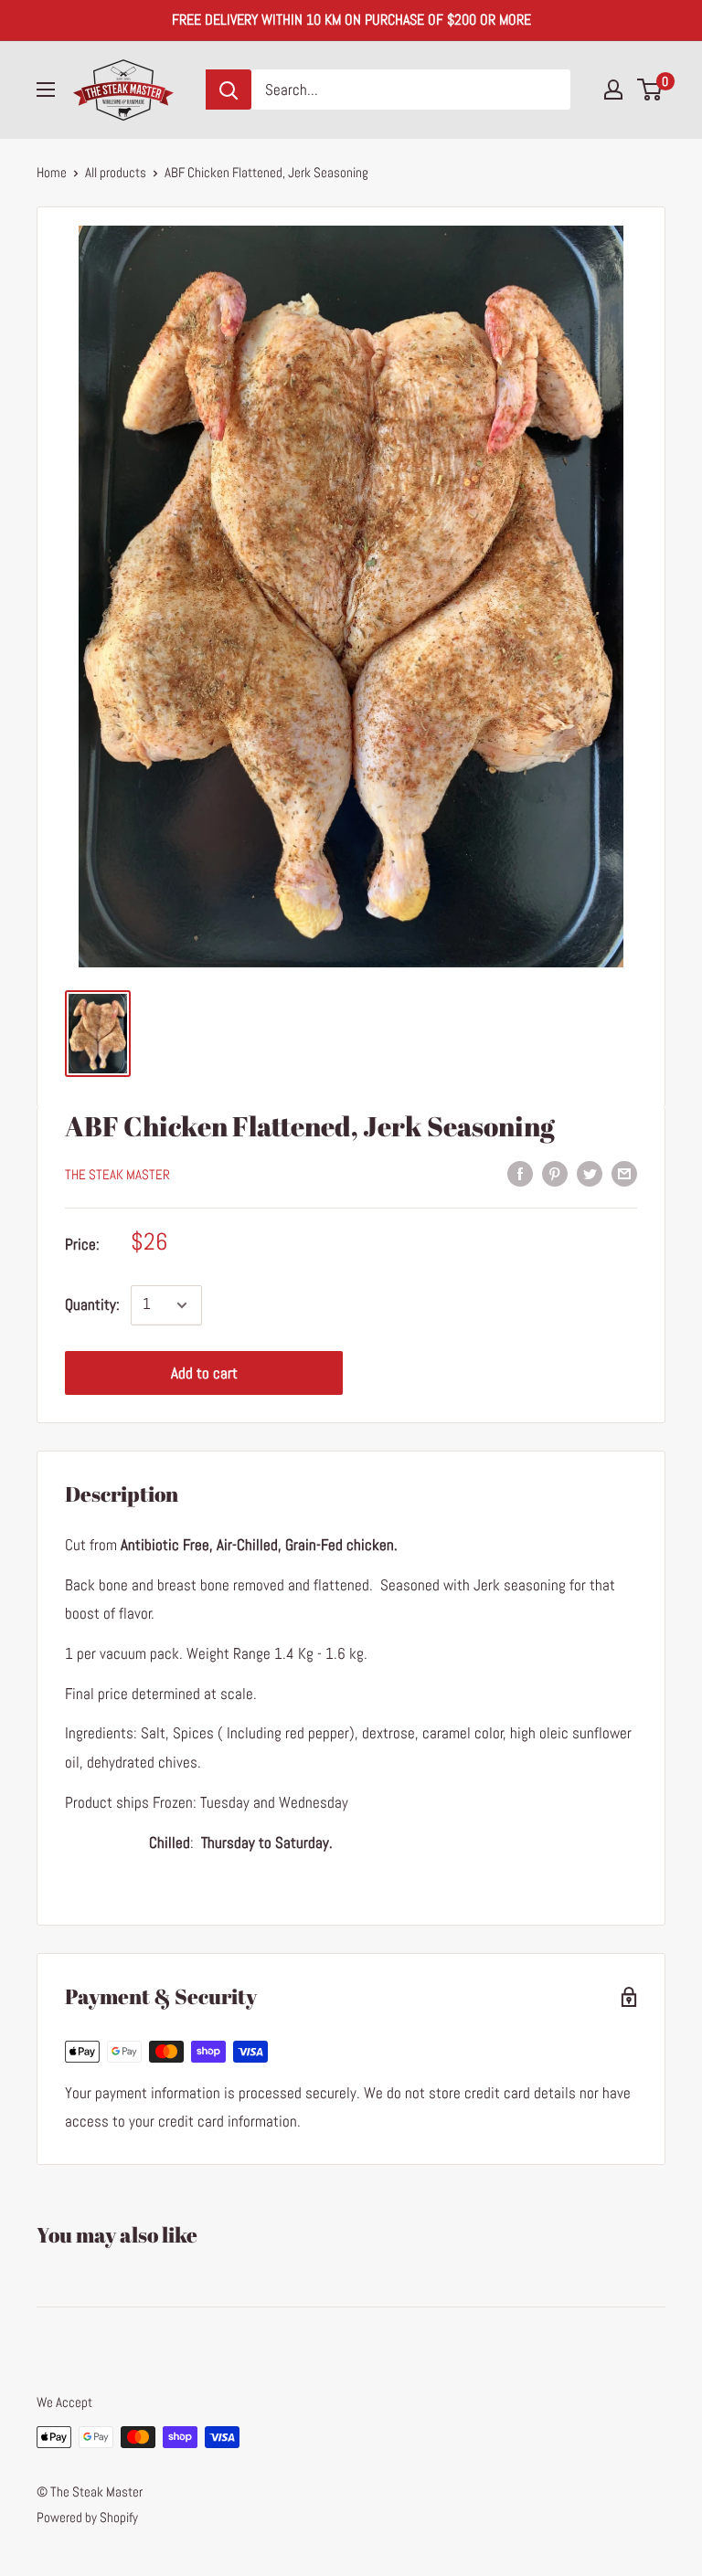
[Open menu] (46, 90)
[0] (650, 90)
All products (116, 172)
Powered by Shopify (87, 2517)
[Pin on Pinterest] (555, 1173)
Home (52, 172)
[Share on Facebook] (520, 1173)
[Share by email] (624, 1173)
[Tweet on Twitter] (590, 1173)
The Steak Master (117, 1174)
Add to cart (204, 1373)
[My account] (613, 90)
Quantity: (92, 1304)
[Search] (229, 90)
